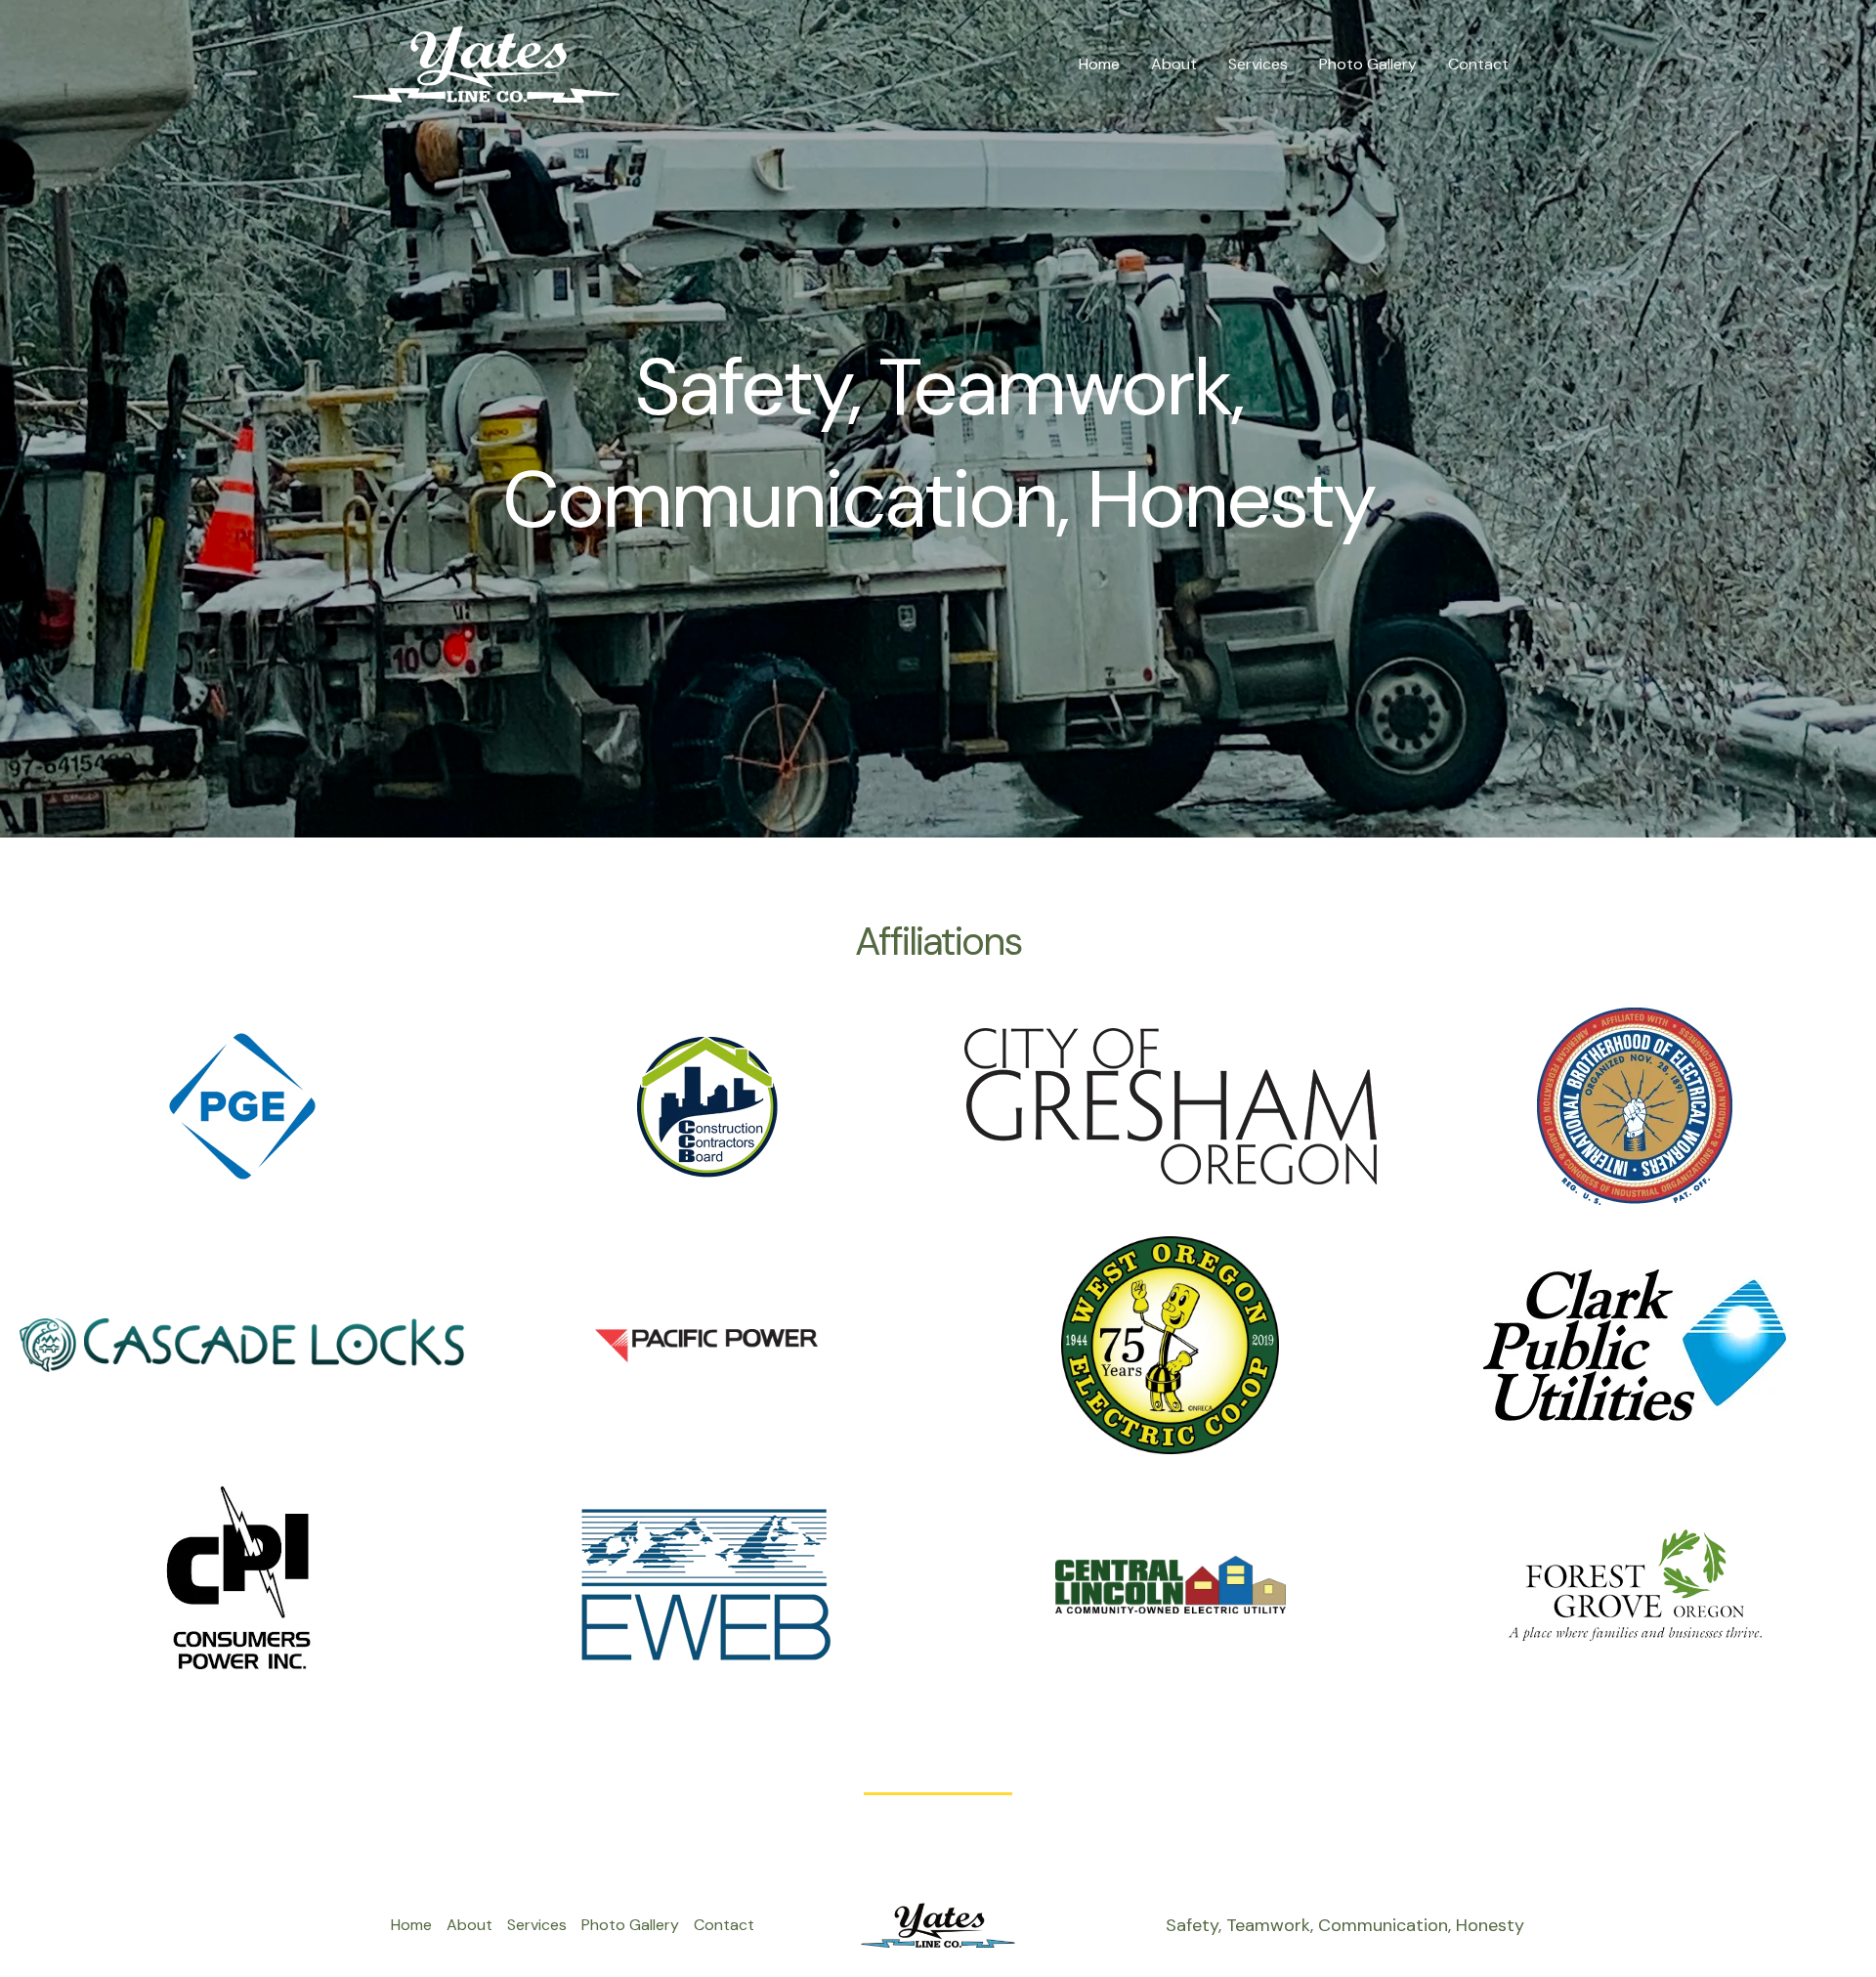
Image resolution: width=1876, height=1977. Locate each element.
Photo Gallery (1368, 64)
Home (1099, 64)
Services (1258, 64)
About (1174, 64)
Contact (1478, 64)
